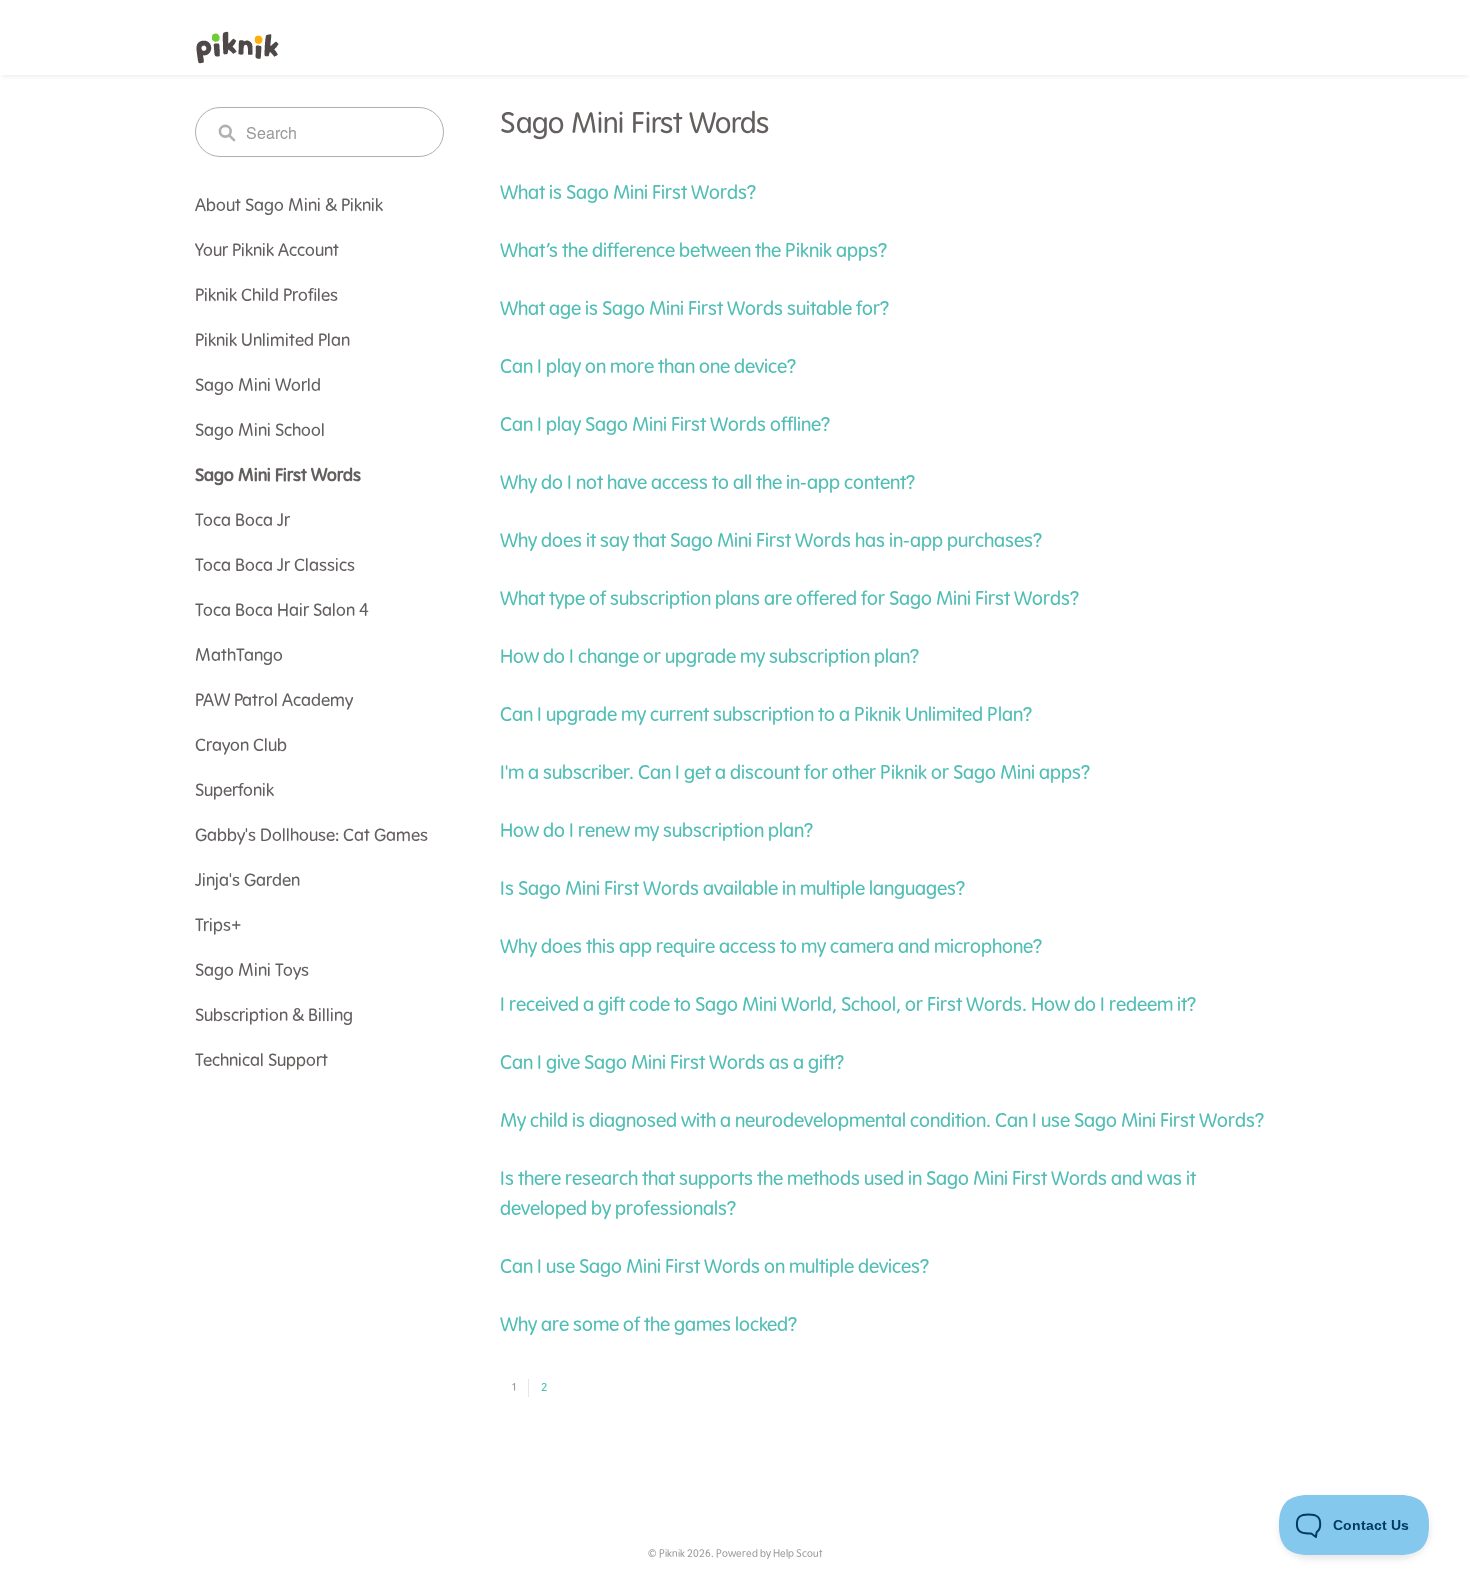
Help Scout (797, 1554)
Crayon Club (241, 746)
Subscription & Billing (274, 1016)
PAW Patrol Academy (274, 701)
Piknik (672, 1554)
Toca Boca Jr (242, 521)
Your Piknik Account (267, 251)
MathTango (239, 656)
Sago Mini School (260, 431)
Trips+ (218, 926)
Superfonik (234, 791)
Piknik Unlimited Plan (272, 341)
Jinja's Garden (247, 881)
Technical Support (261, 1061)
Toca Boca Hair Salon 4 (282, 611)
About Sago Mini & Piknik (289, 206)
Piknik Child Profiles (266, 296)
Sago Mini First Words (278, 476)
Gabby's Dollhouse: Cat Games (311, 836)
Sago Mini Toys (252, 971)
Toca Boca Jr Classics (275, 566)
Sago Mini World (258, 386)
